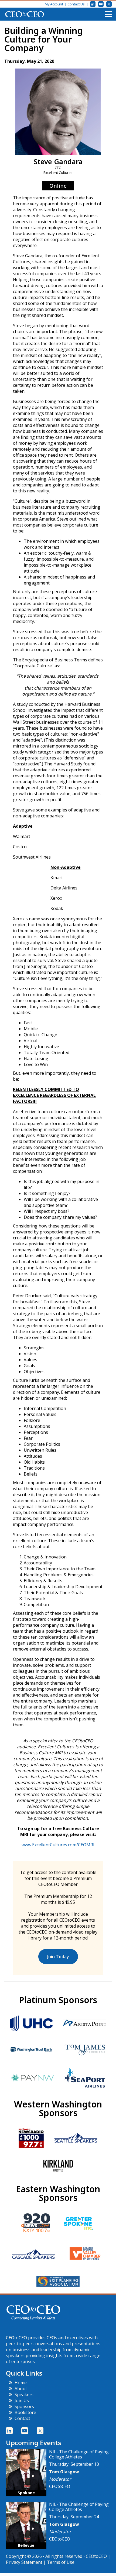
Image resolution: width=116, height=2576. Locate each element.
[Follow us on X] (109, 4)
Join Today (58, 1957)
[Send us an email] (101, 4)
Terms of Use (61, 2562)
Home (21, 2383)
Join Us (22, 2400)
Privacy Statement (24, 2562)
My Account (54, 4)
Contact (22, 2418)
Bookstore (25, 2412)
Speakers (24, 2395)
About (21, 2389)
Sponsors (24, 2406)
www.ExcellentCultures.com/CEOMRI (58, 1845)
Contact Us (76, 4)
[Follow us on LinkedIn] (93, 4)
